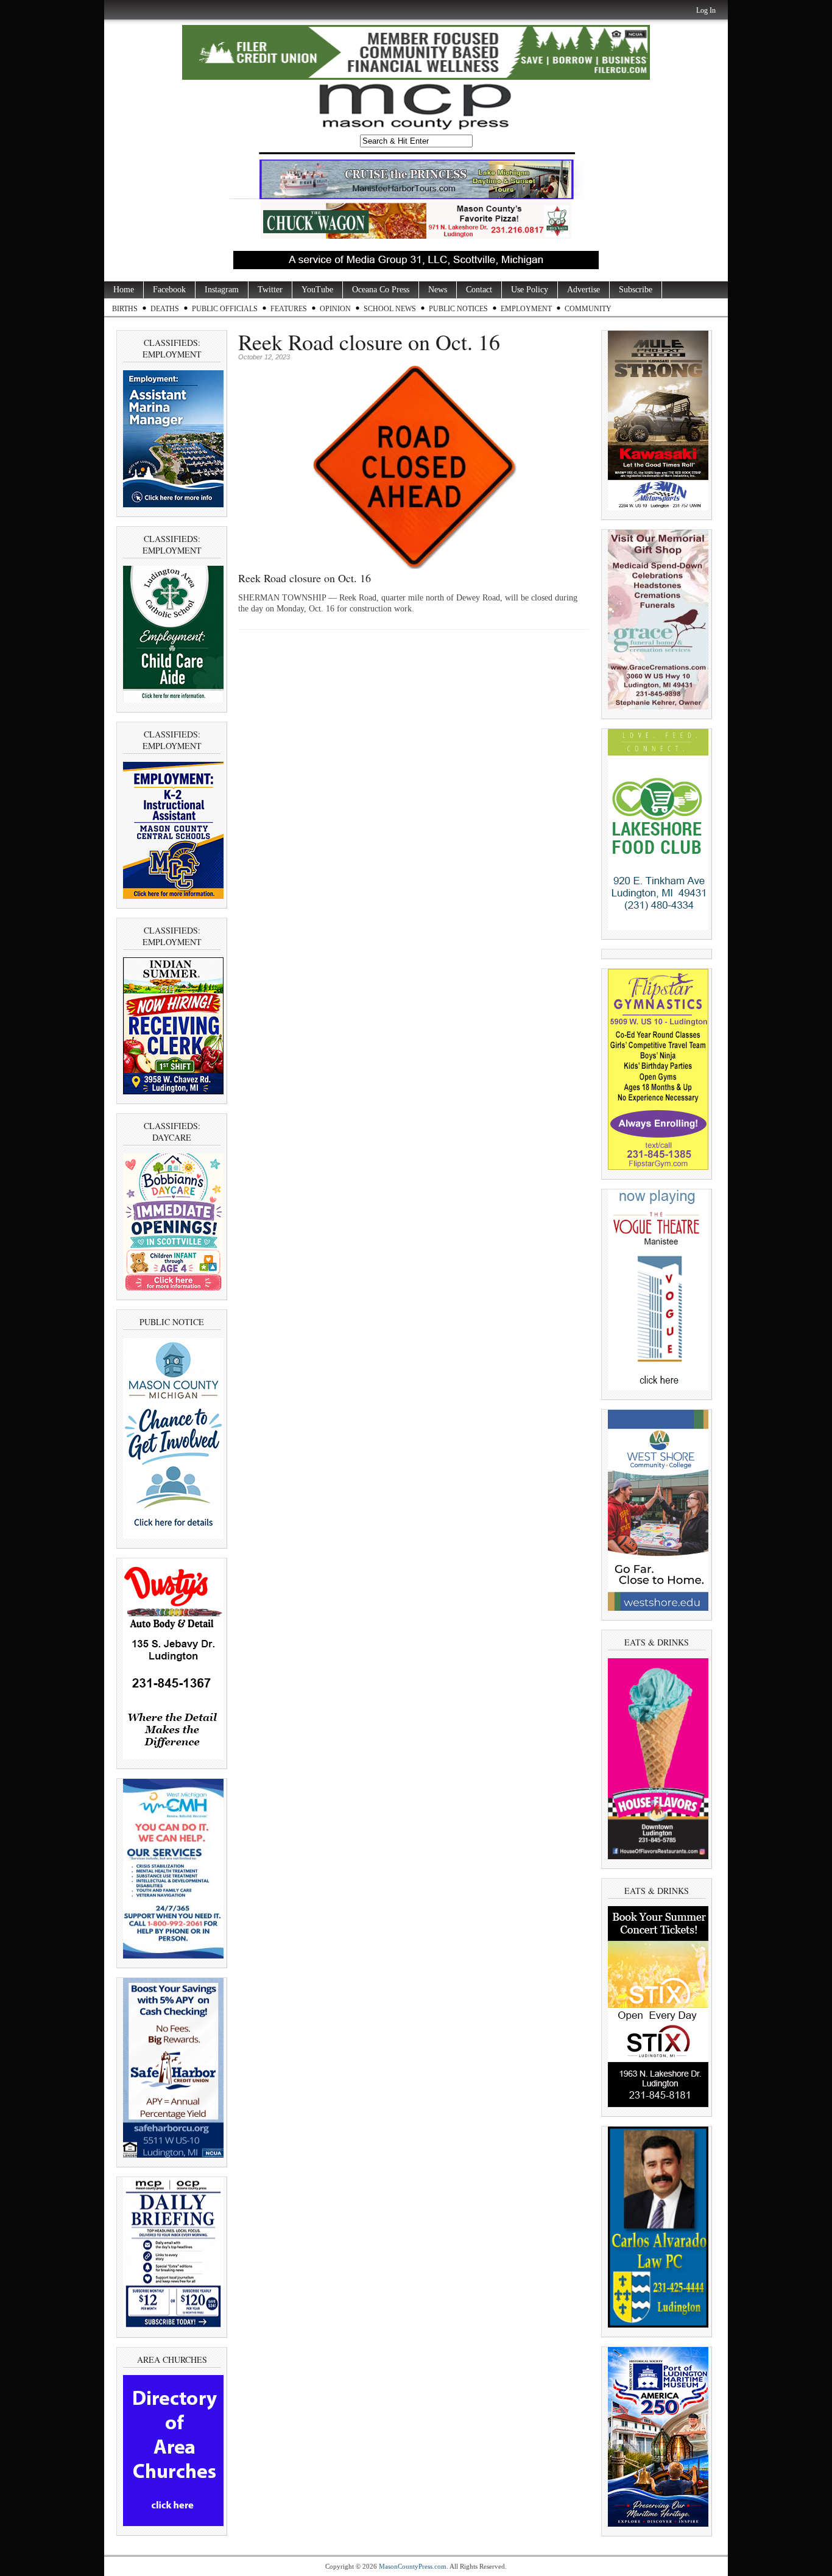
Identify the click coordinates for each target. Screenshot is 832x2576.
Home (124, 290)
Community (588, 309)
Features (289, 309)
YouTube (317, 290)
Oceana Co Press (381, 290)
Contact (479, 290)
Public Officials (225, 309)
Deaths (165, 309)
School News (390, 309)
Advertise (583, 290)
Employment (526, 309)
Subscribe (636, 290)
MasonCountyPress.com (413, 2566)
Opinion (335, 309)
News (438, 290)
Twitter (270, 290)
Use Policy (530, 290)
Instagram (222, 290)
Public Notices (458, 309)
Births (125, 309)
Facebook (169, 290)
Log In (706, 10)
